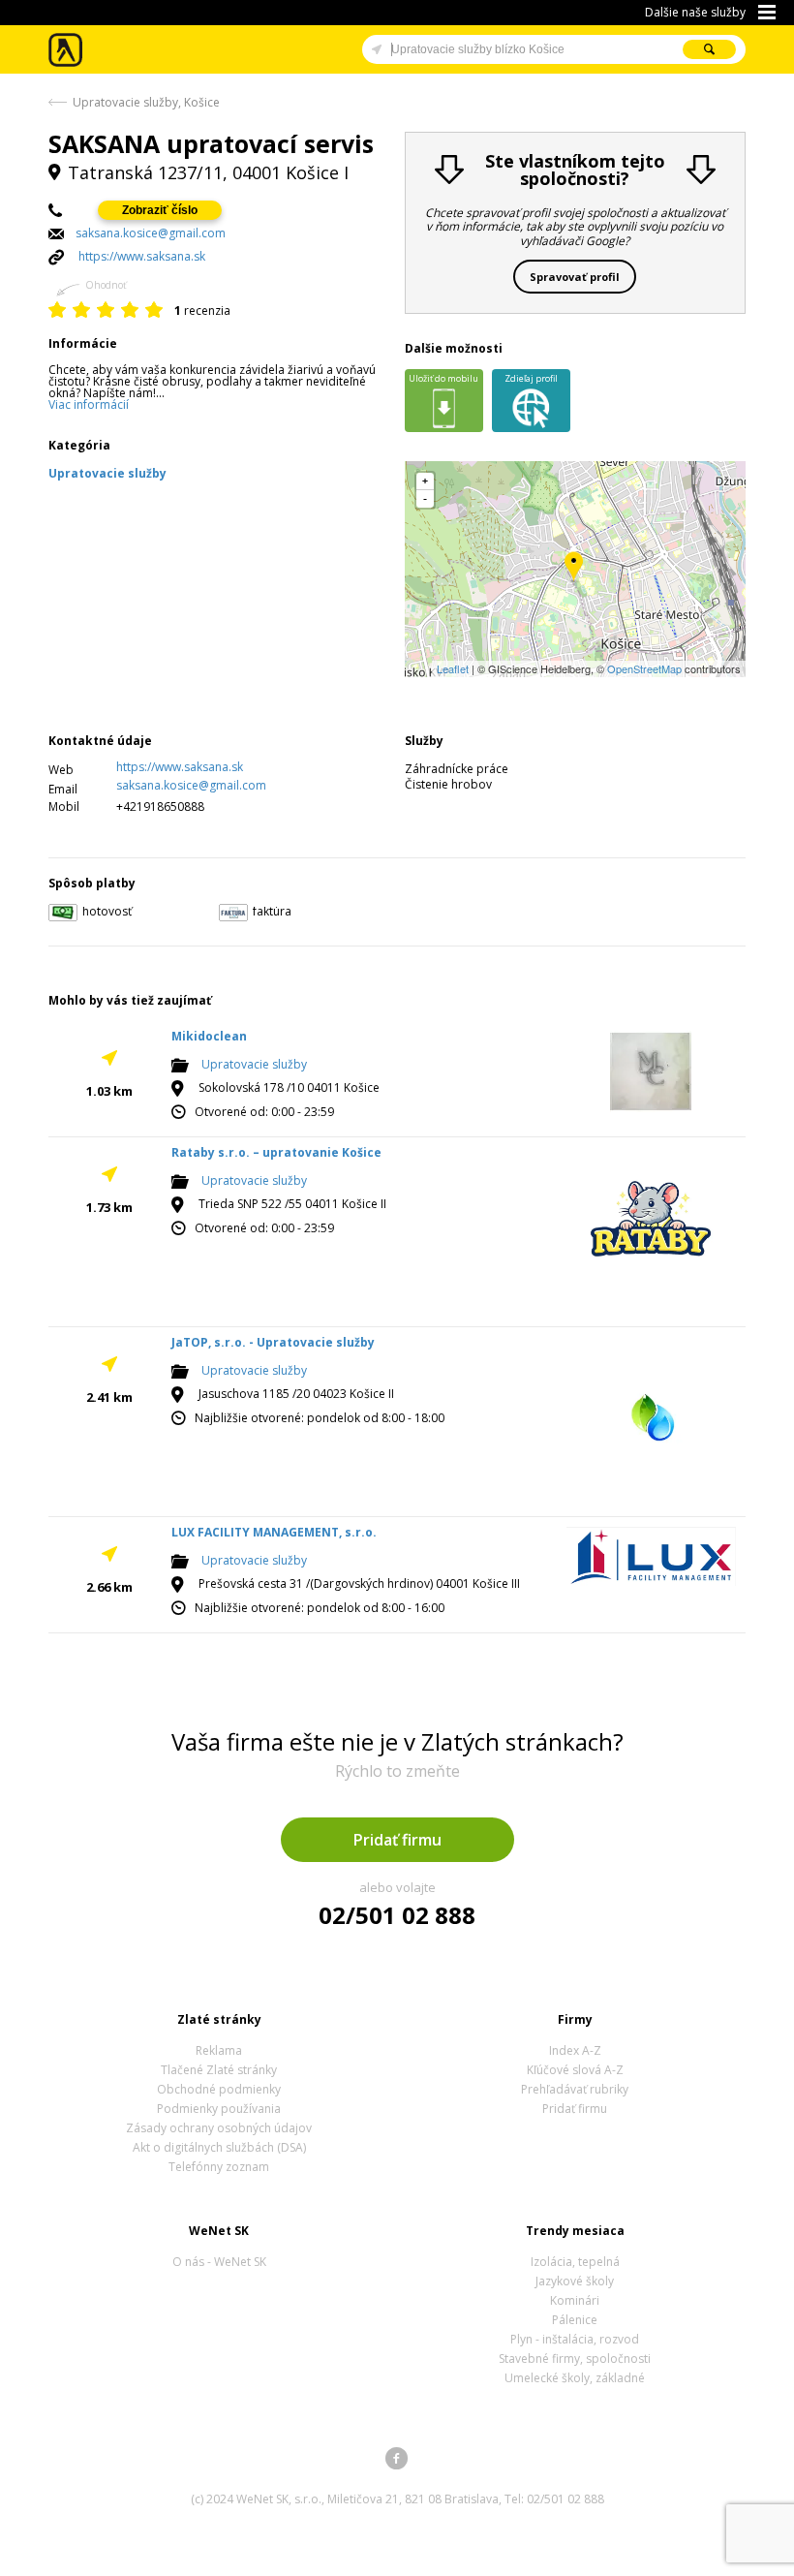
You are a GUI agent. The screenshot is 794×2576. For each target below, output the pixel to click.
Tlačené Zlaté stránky (219, 2070)
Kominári (575, 2300)
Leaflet (453, 668)
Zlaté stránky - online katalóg (66, 50)
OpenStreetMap (644, 668)
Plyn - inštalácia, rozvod (575, 2339)
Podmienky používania (219, 2109)
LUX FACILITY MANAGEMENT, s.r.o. (274, 1532)
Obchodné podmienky (219, 2089)
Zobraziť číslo (160, 210)
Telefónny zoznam (219, 2167)
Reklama (219, 2050)
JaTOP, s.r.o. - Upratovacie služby (273, 1342)
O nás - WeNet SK (219, 2262)
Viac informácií (89, 404)
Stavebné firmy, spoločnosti (575, 2359)
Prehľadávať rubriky (575, 2089)
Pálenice (575, 2320)
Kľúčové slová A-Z (575, 2070)
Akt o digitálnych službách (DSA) (219, 2147)
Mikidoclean (209, 1036)
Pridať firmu (397, 1840)
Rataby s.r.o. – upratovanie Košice (276, 1152)
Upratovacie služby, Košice (146, 102)
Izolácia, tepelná (575, 2262)
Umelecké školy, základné (575, 2378)
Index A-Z (575, 2050)
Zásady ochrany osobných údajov (219, 2128)
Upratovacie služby (254, 1065)
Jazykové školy (575, 2281)
